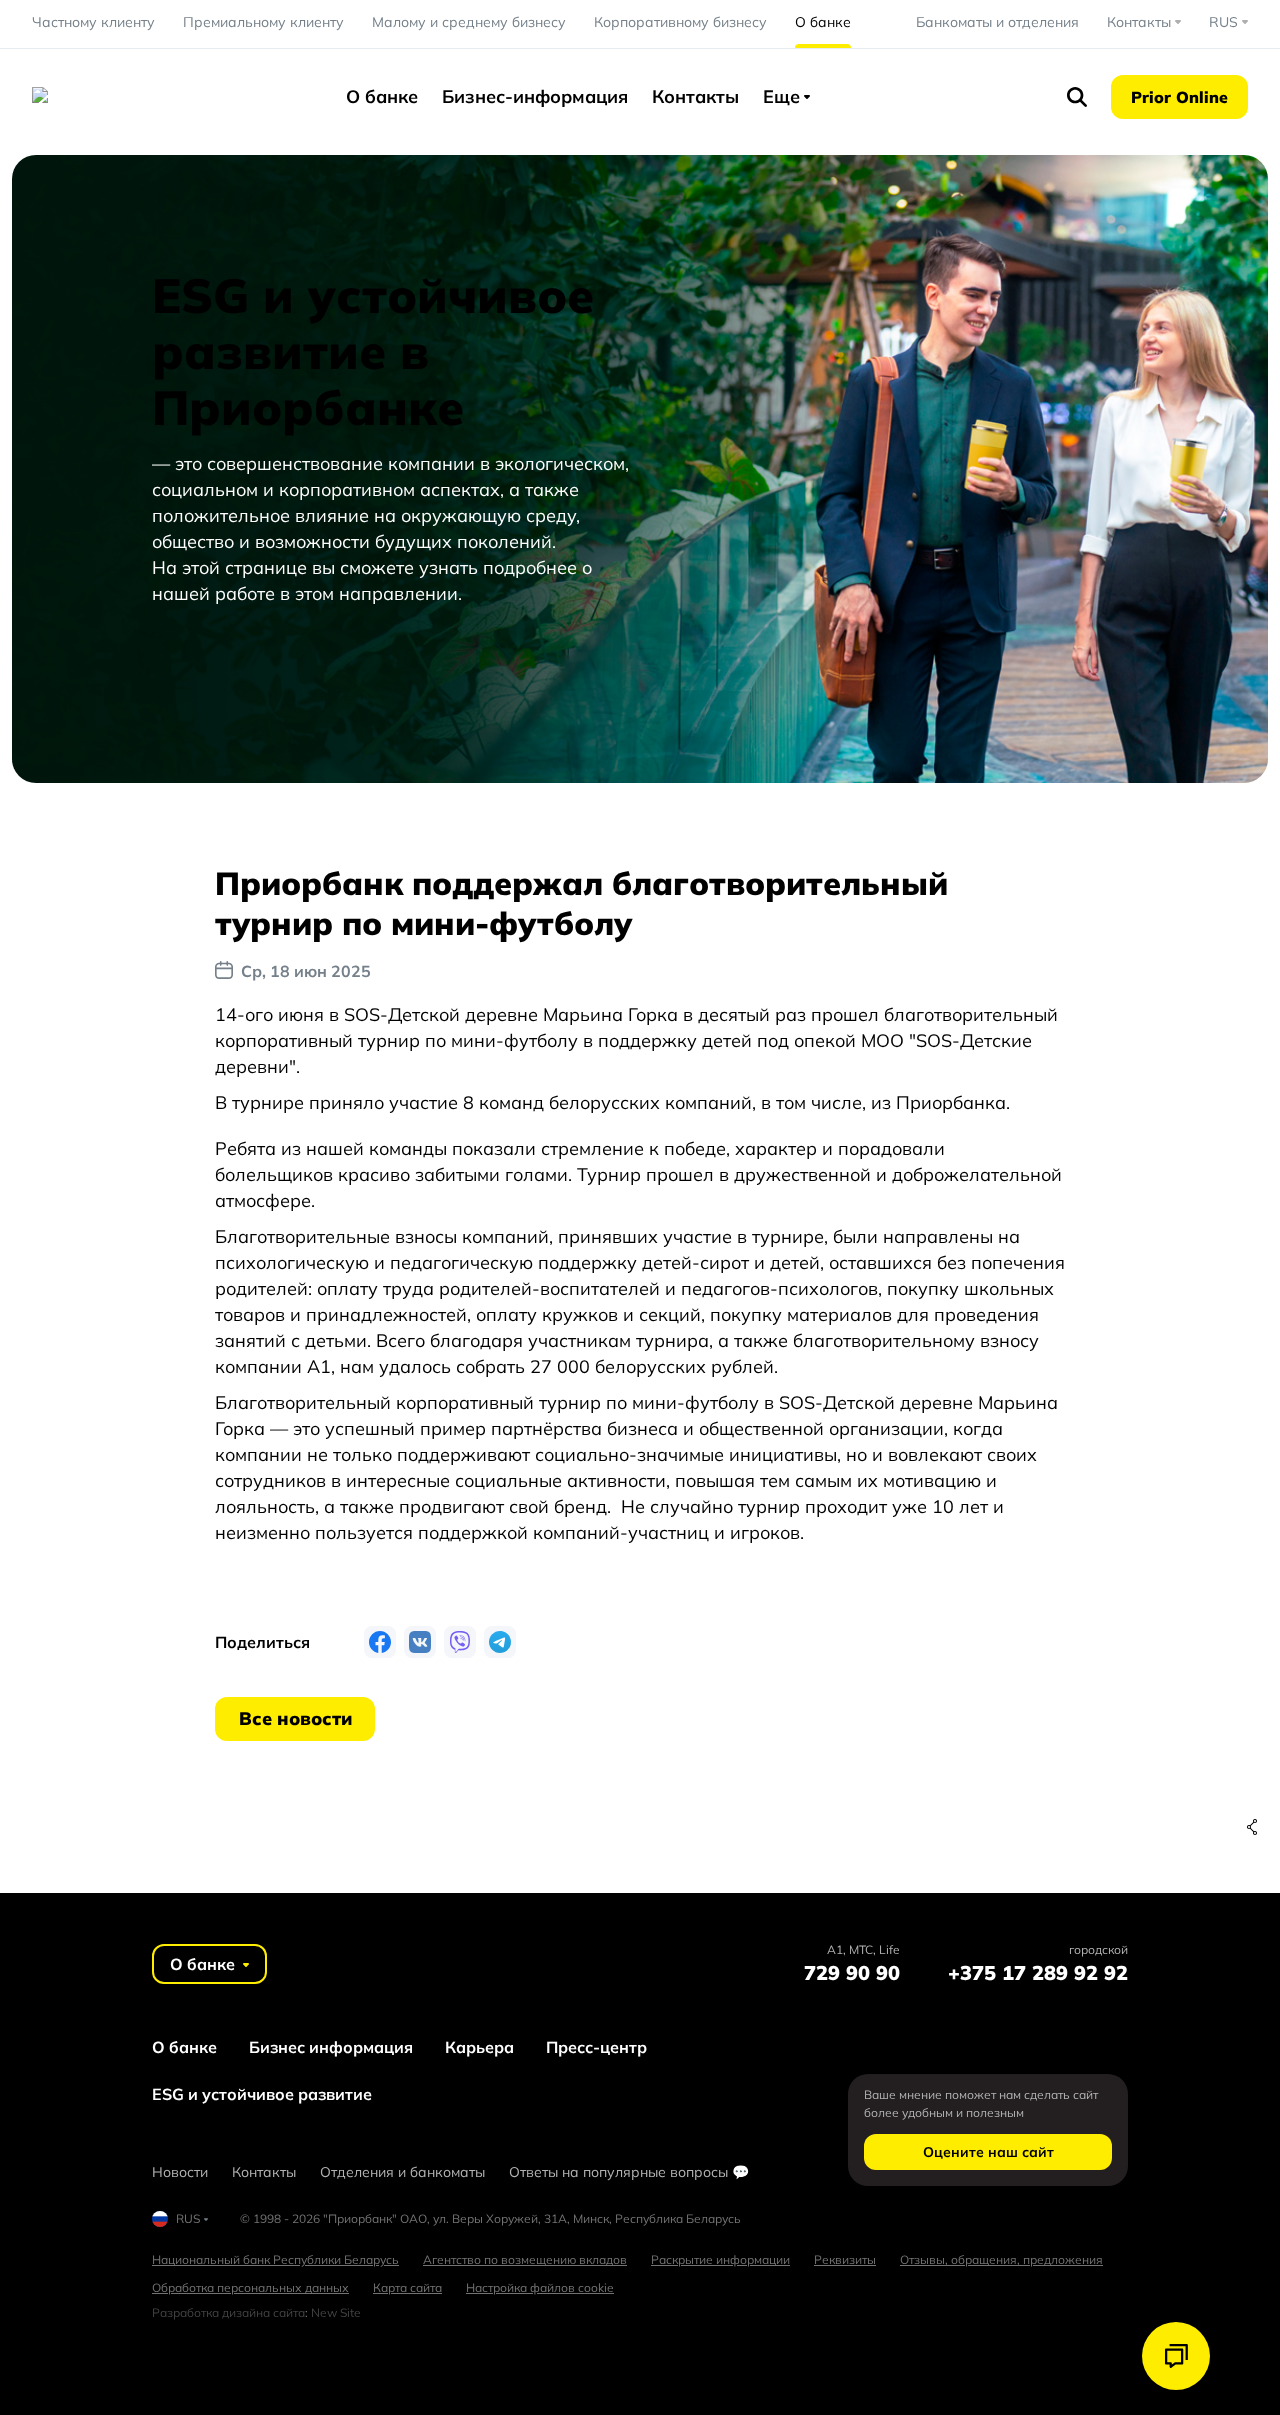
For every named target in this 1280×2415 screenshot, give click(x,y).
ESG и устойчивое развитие (262, 2094)
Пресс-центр (596, 2047)
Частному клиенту (93, 22)
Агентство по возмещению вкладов (525, 2259)
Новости (180, 2172)
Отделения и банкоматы (402, 2172)
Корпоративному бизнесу (680, 22)
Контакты (695, 96)
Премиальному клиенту (263, 22)
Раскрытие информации (720, 2259)
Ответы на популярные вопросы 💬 (629, 2172)
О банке (823, 22)
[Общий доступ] (1252, 1827)
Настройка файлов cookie (540, 2287)
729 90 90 (852, 1972)
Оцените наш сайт (988, 2152)
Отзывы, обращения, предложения (1001, 2259)
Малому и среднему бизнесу (469, 22)
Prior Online (1179, 97)
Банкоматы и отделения (997, 22)
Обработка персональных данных (250, 2287)
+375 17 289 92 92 (1038, 1972)
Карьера (479, 2047)
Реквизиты (845, 2259)
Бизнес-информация (535, 96)
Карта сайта (407, 2287)
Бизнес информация (331, 2047)
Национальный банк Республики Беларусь (275, 2259)
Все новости (295, 1718)
